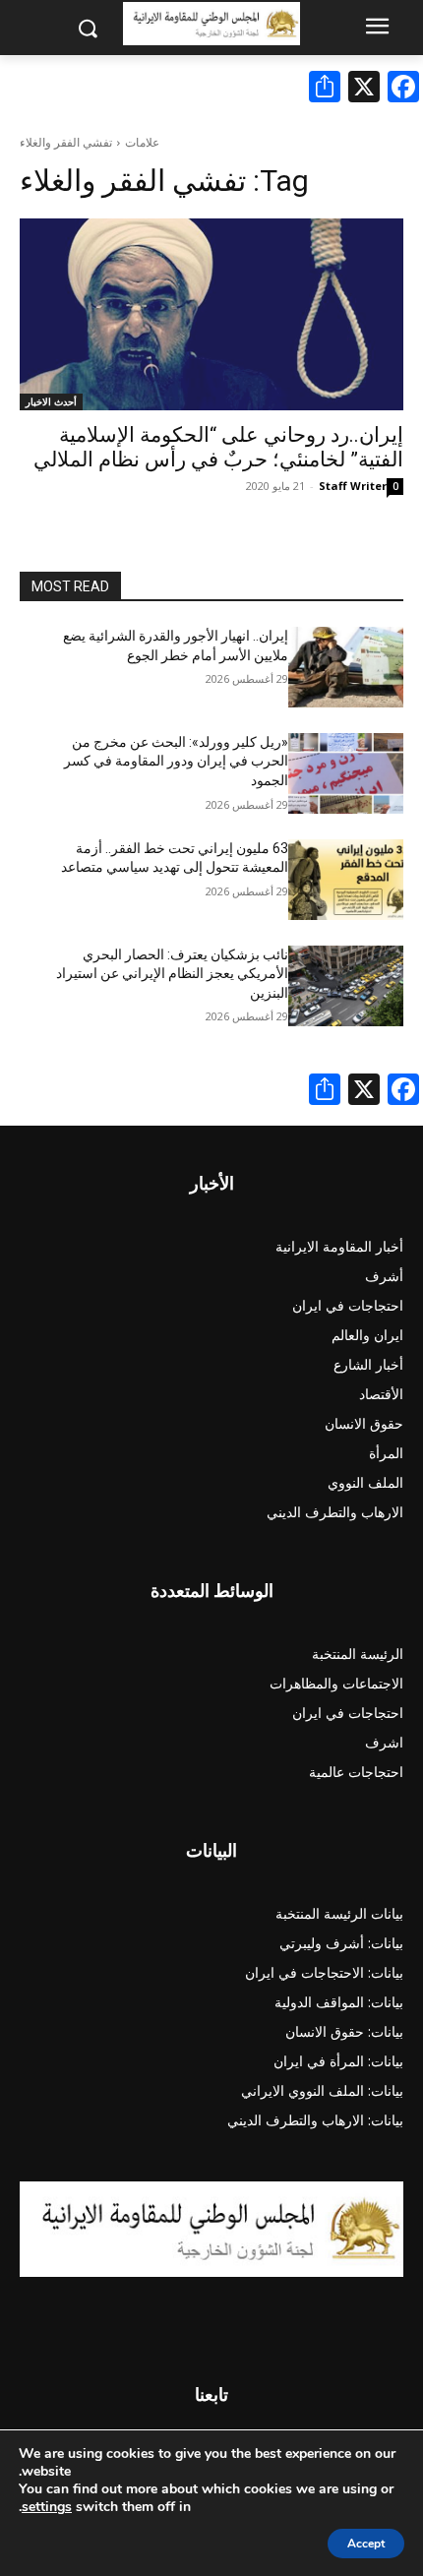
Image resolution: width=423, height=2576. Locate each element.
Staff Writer (353, 486)
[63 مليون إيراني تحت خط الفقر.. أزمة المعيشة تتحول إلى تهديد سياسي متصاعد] (346, 880)
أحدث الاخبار (51, 401)
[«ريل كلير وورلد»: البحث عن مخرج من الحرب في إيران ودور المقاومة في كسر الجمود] (346, 773)
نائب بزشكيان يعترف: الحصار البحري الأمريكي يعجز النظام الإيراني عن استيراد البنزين (172, 974)
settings (47, 2507)
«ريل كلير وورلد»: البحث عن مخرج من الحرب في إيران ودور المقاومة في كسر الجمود (176, 761)
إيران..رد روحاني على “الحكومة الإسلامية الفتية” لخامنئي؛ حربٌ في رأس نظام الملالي (218, 447)
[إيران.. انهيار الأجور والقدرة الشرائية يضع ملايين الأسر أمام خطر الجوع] (346, 667)
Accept (366, 2544)
